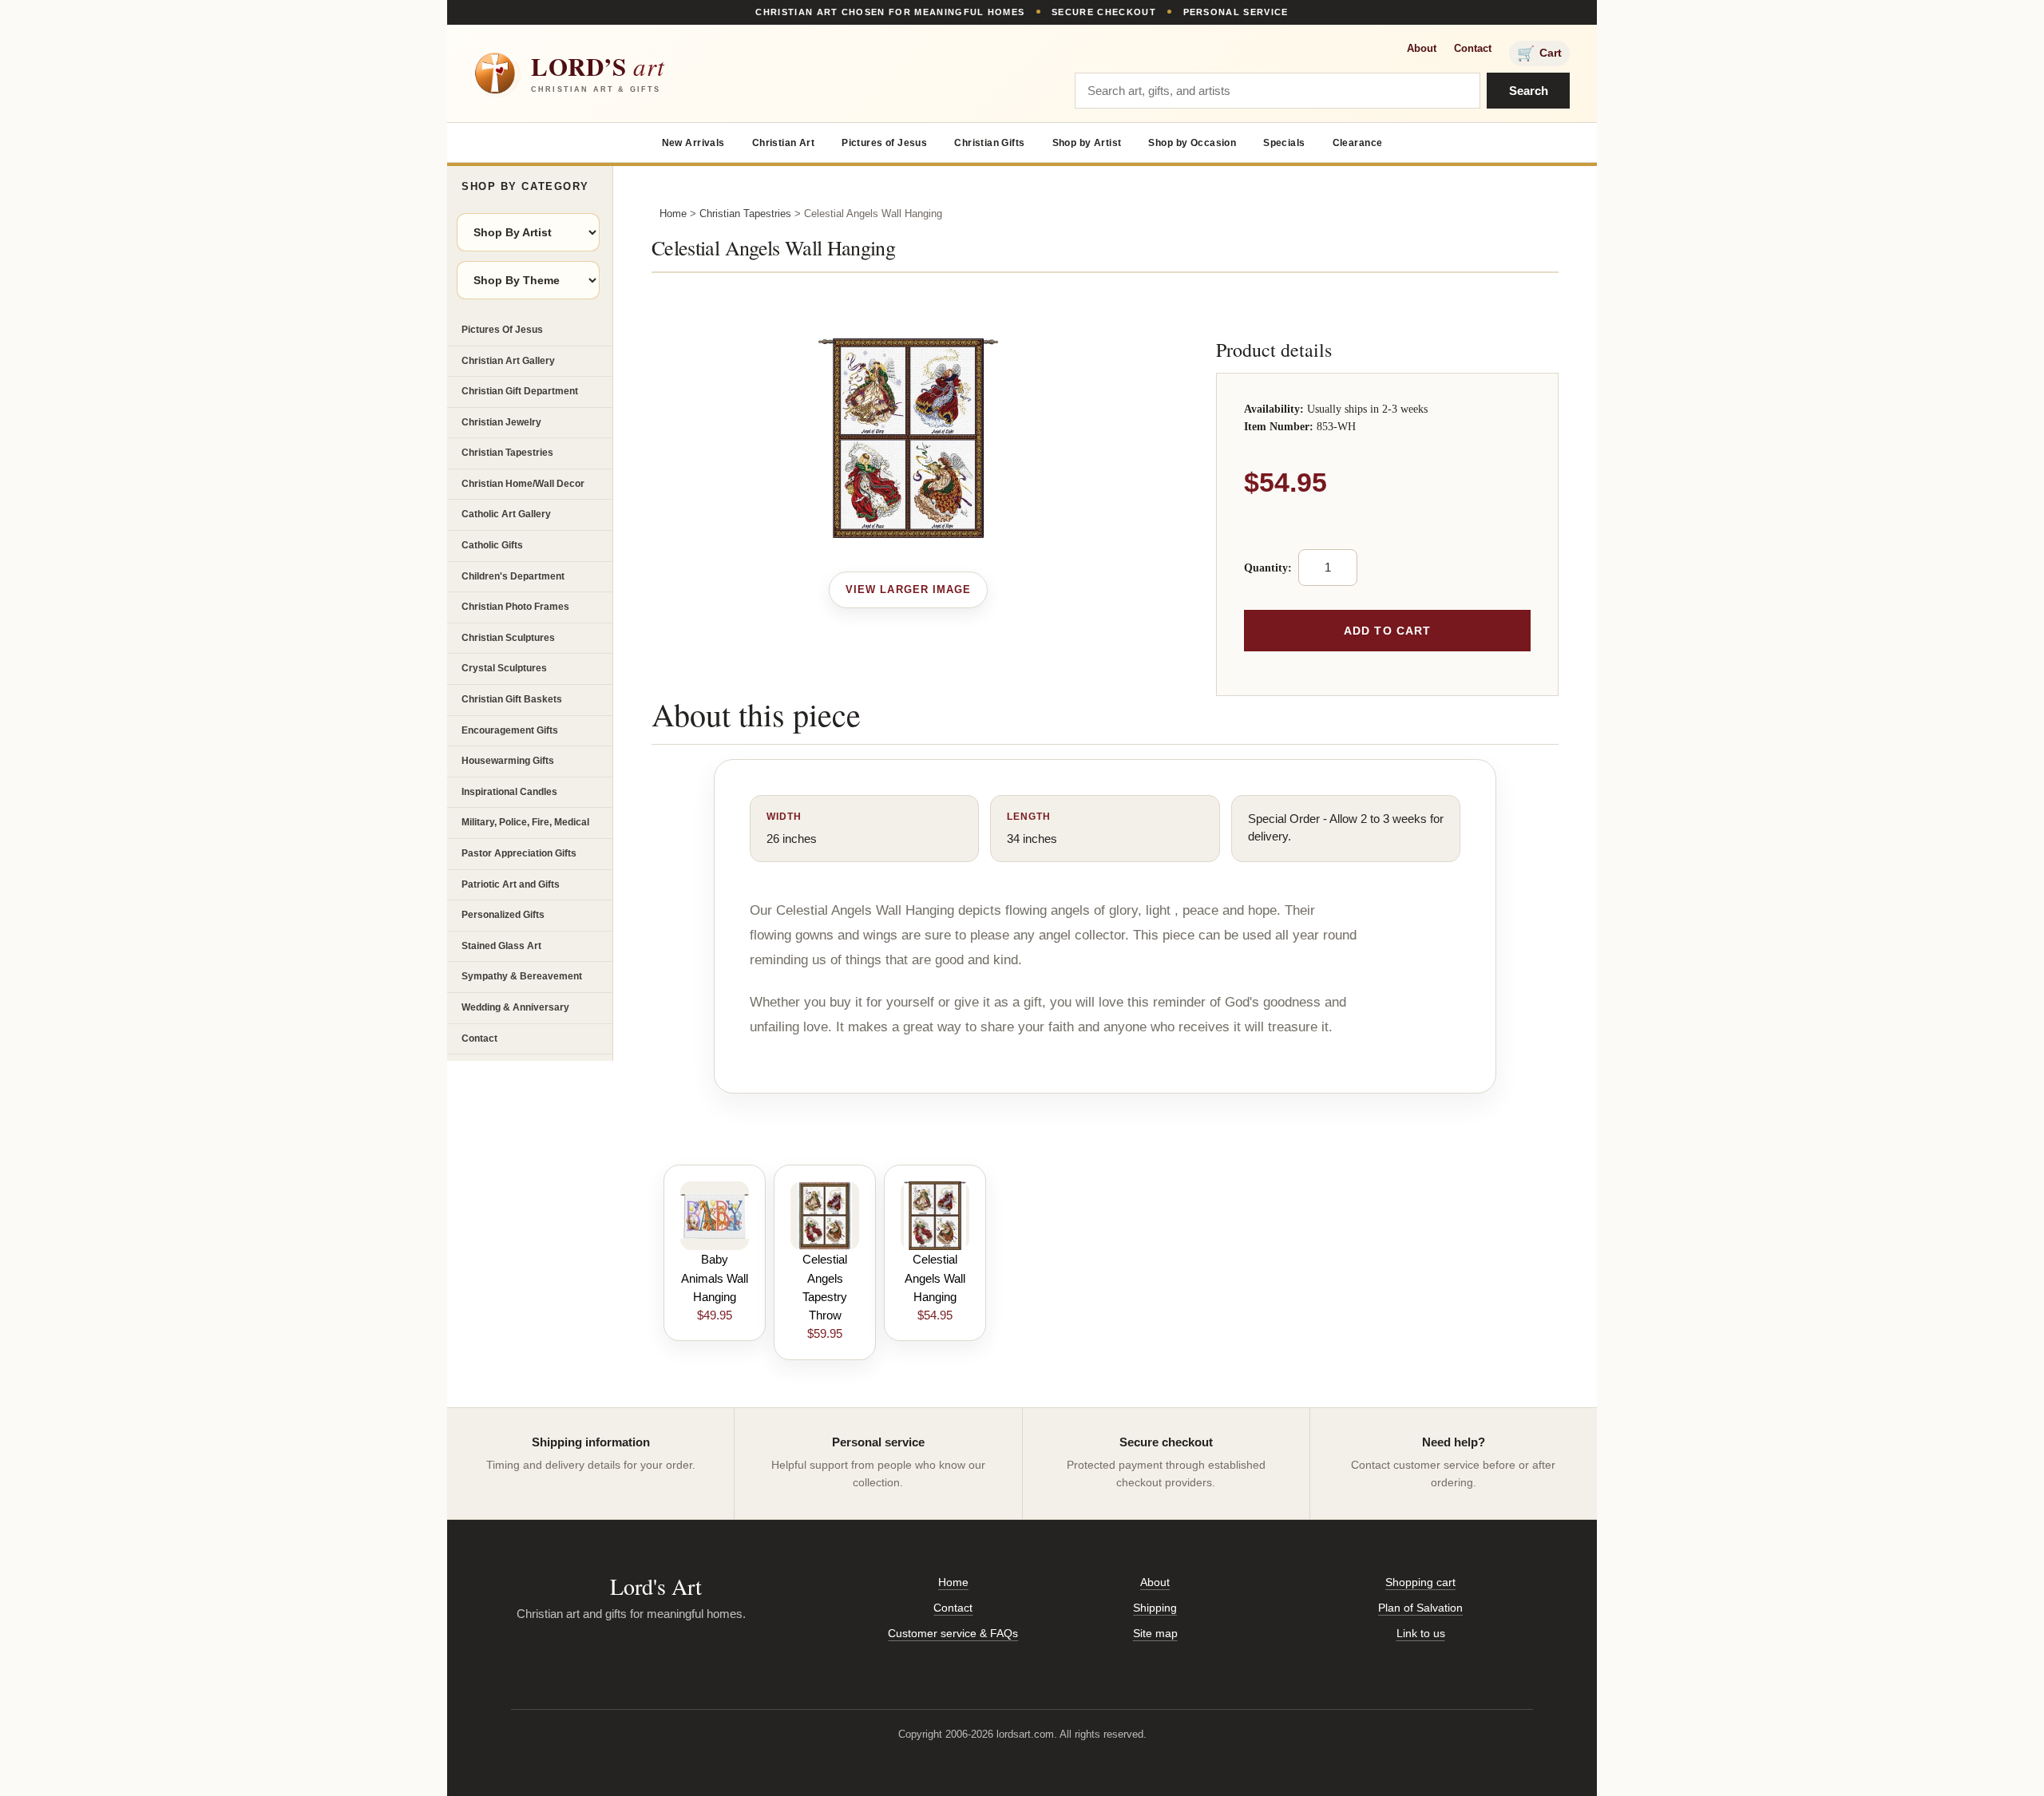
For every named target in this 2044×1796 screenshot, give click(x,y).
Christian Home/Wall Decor (523, 484)
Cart (1539, 53)
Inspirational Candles (509, 792)
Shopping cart (1420, 1582)
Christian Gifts (989, 143)
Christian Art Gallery (508, 361)
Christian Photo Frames (515, 607)
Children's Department (513, 576)
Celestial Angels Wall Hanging (935, 1278)
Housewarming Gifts (508, 761)
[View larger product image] (908, 590)
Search (1529, 91)
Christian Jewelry (501, 422)
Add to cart (1387, 631)
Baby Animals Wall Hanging (715, 1278)
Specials (1284, 143)
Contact (1473, 48)
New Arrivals (693, 143)
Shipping (1155, 1608)
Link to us (1421, 1633)
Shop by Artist (1087, 143)
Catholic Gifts (492, 545)
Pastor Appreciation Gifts (519, 853)
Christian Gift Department (520, 391)
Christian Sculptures (508, 638)
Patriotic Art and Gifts (511, 884)
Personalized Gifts (503, 915)
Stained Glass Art (501, 946)
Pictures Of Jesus (502, 330)
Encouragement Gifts (510, 730)
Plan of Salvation (1420, 1608)
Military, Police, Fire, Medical (525, 822)
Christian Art (783, 143)
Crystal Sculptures (504, 668)
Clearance (1358, 143)
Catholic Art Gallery (506, 514)
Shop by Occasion (1192, 143)
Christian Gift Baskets (512, 699)
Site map (1155, 1633)
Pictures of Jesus (884, 143)
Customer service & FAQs (953, 1633)
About (1422, 48)
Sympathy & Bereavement (522, 976)
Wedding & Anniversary (515, 1007)
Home (673, 214)
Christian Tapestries (507, 453)
